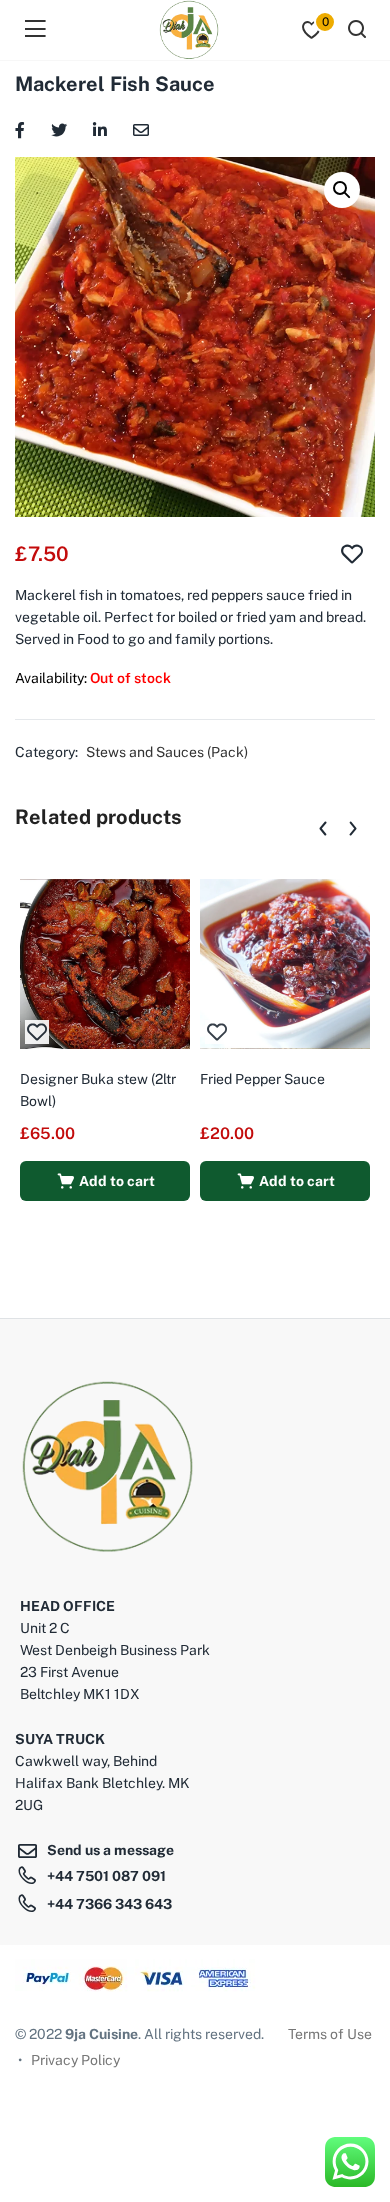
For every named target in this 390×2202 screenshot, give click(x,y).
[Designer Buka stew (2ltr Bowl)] (105, 963)
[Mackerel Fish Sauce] (20, 128)
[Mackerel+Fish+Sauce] (59, 128)
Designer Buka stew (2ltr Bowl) (98, 1090)
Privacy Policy (75, 2060)
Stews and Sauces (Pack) (167, 752)
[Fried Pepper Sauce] (285, 963)
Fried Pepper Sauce (262, 1079)
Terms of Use (330, 2034)
